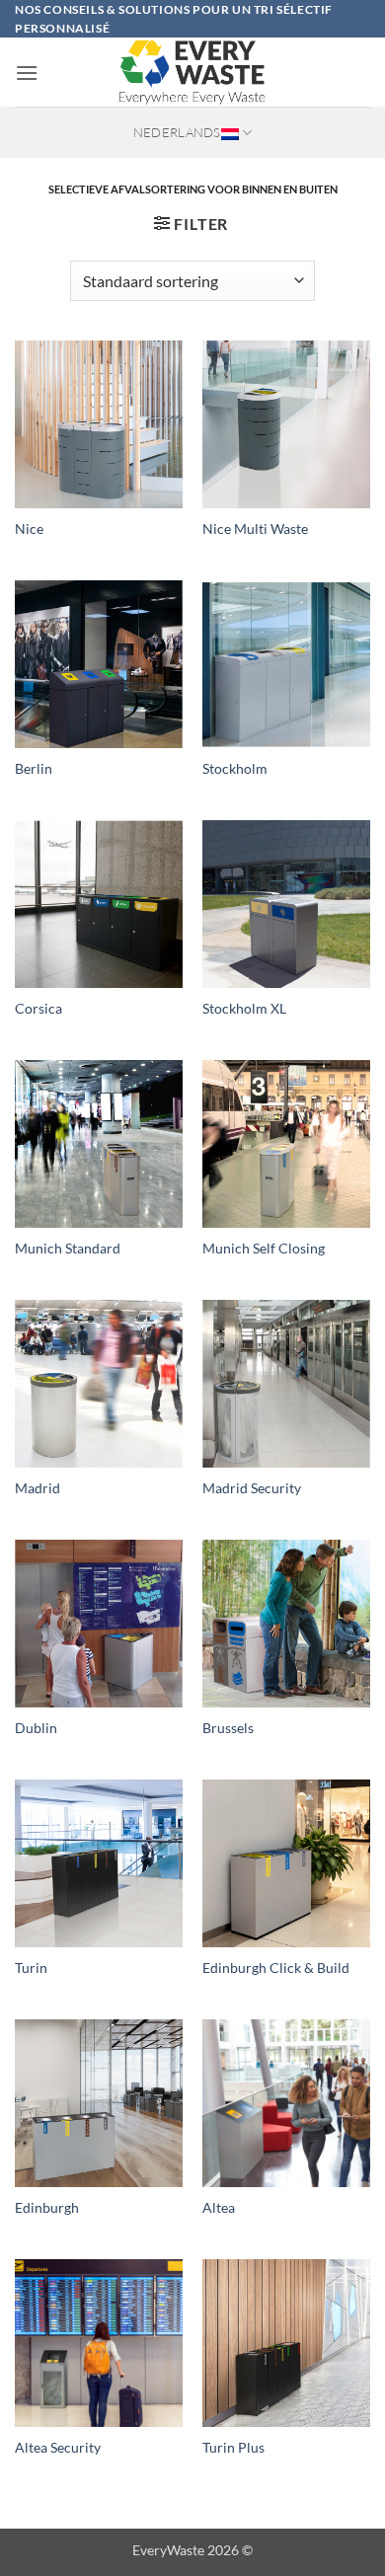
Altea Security (58, 2448)
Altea (219, 2208)
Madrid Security (252, 1488)
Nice (29, 529)
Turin (31, 1968)
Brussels (228, 1728)
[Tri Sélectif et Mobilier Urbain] (192, 72)
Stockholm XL (244, 1009)
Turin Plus (233, 2448)
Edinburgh (47, 2208)
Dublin (36, 1728)
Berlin (34, 769)
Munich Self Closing (264, 1249)
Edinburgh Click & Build (276, 1968)
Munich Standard (68, 1249)
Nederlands (177, 132)
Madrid (38, 1488)
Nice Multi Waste (255, 529)
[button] (27, 73)
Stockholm (235, 769)
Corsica (38, 1009)
